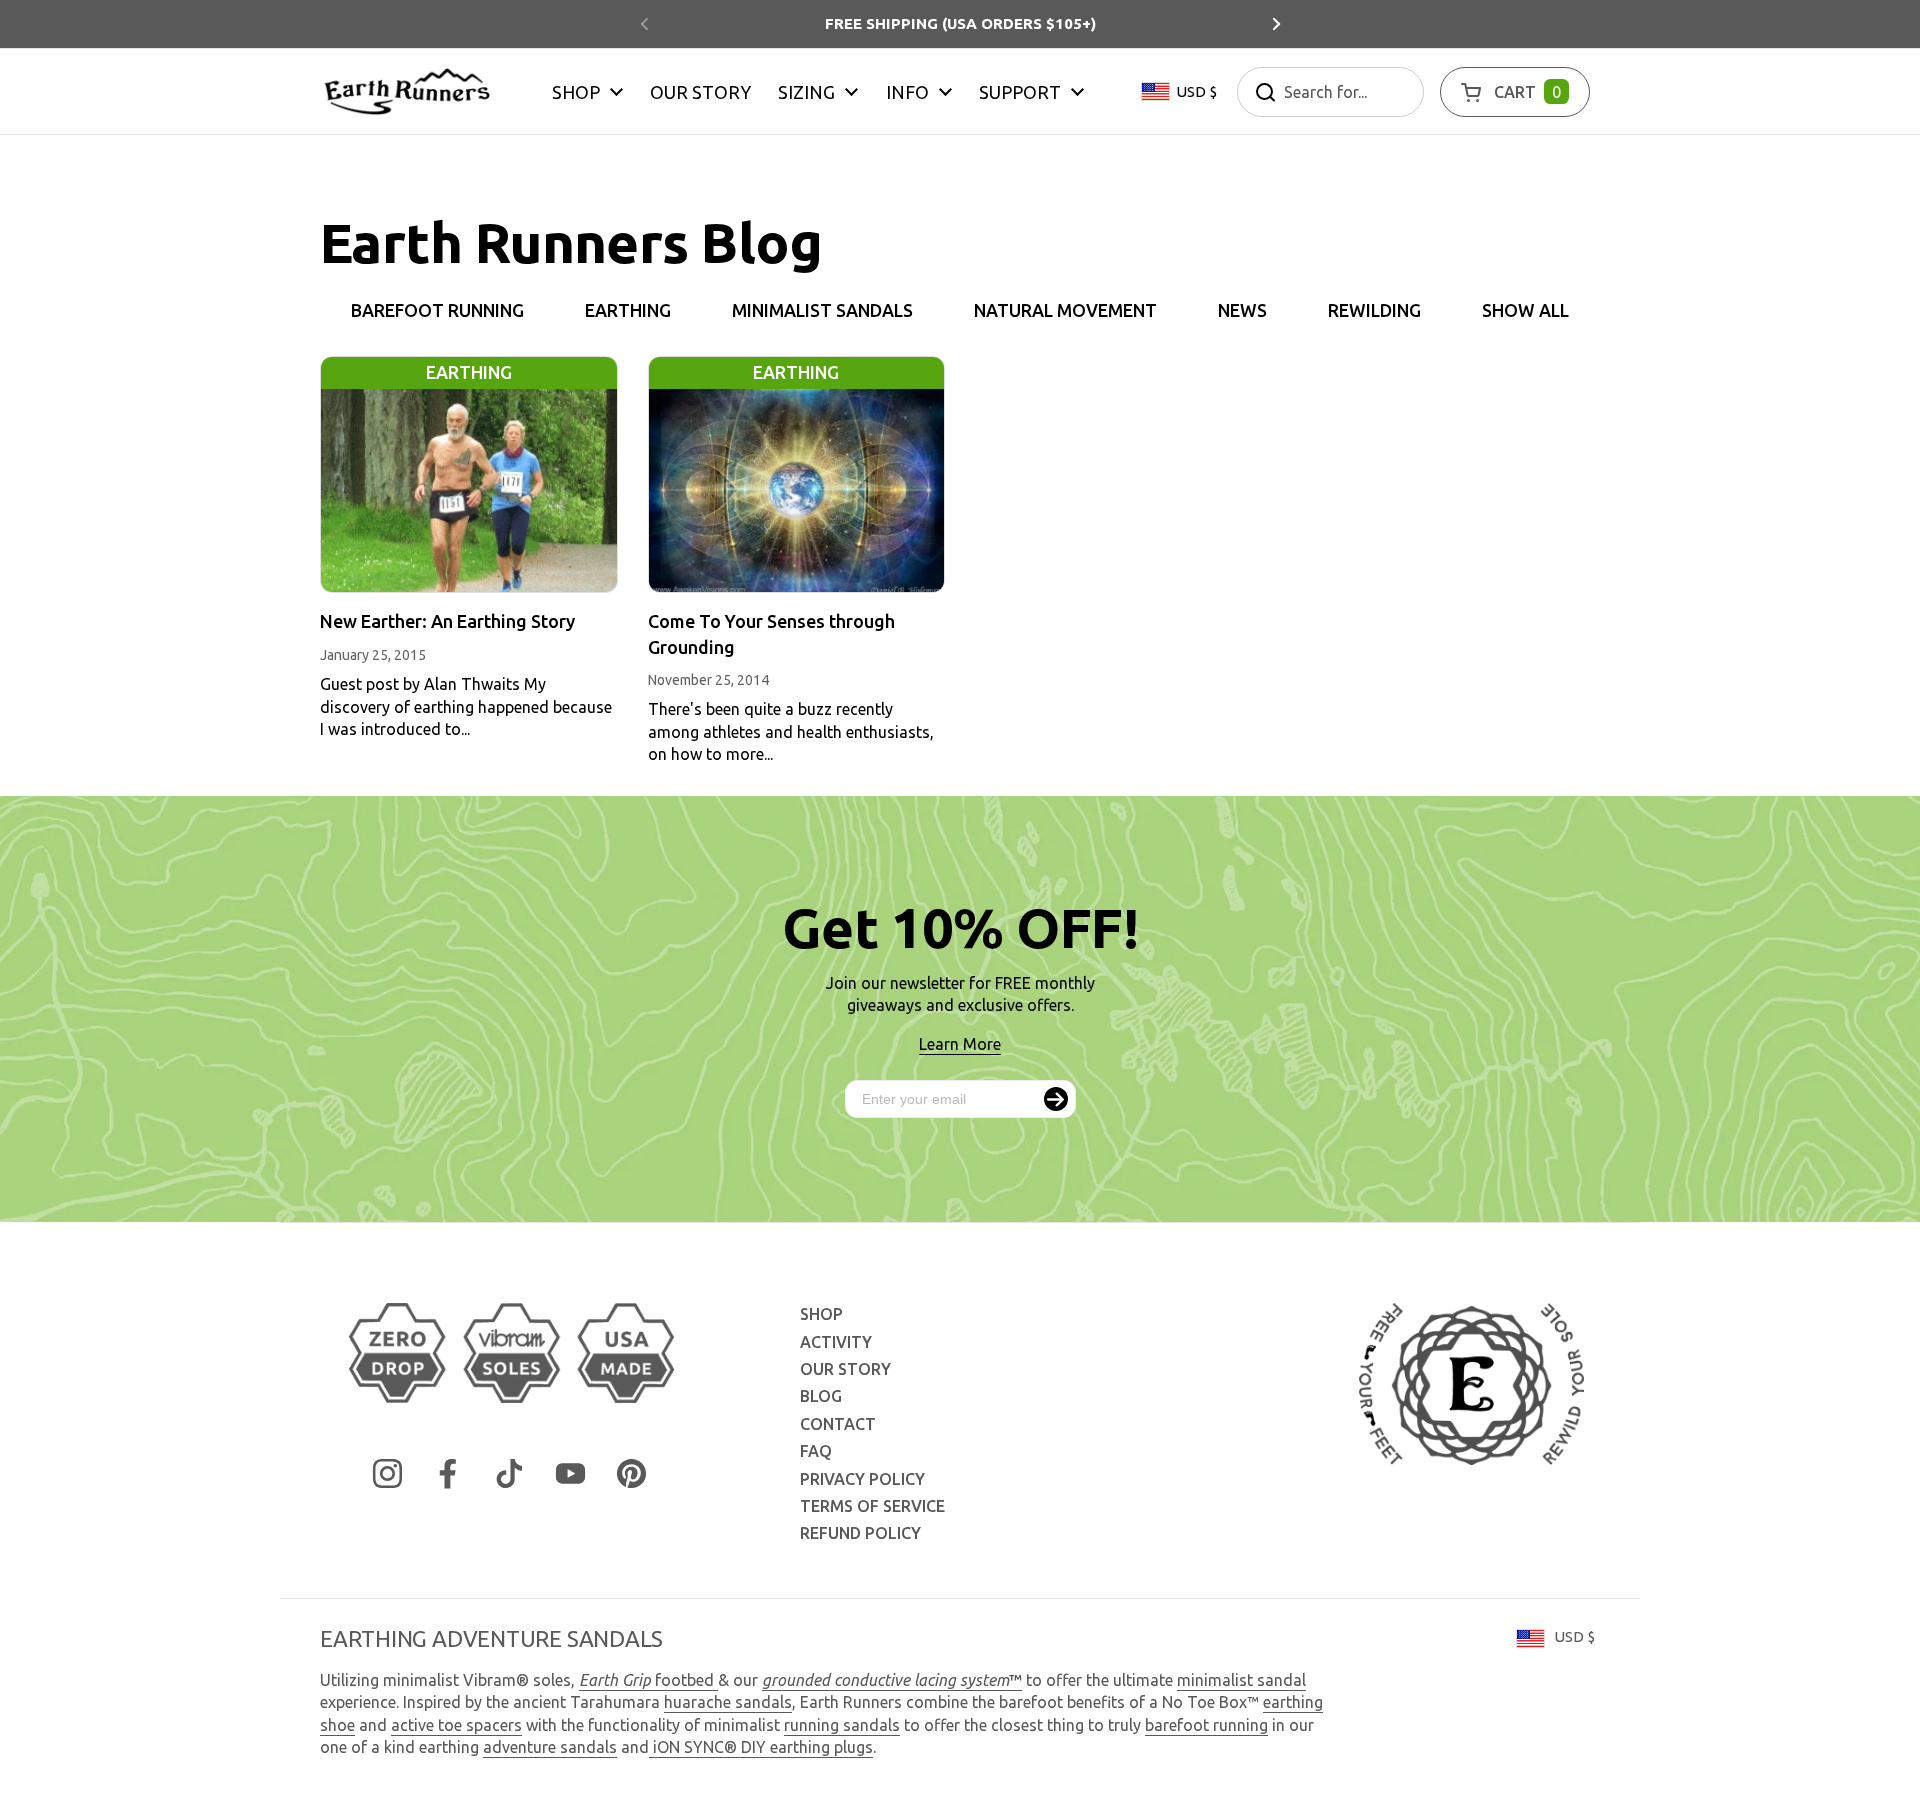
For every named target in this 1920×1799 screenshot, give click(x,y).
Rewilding (1374, 310)
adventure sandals (550, 1747)
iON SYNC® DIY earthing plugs (763, 1747)
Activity (836, 1342)
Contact (838, 1424)
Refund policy (860, 1533)
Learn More (960, 1044)
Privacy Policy (862, 1479)
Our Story (845, 1369)
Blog (821, 1396)
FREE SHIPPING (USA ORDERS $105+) (960, 23)
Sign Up (1056, 1099)
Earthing (628, 310)
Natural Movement (1065, 310)
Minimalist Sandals (822, 310)
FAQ (816, 1451)
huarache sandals (728, 1702)
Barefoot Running (437, 310)
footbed (648, 1680)
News (1242, 310)
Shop (821, 1314)
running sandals (842, 1725)
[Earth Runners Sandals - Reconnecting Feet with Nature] (407, 91)
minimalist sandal (1241, 1680)
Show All (1525, 310)
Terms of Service (872, 1506)
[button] (1515, 92)
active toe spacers (456, 1725)
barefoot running (1206, 1725)
